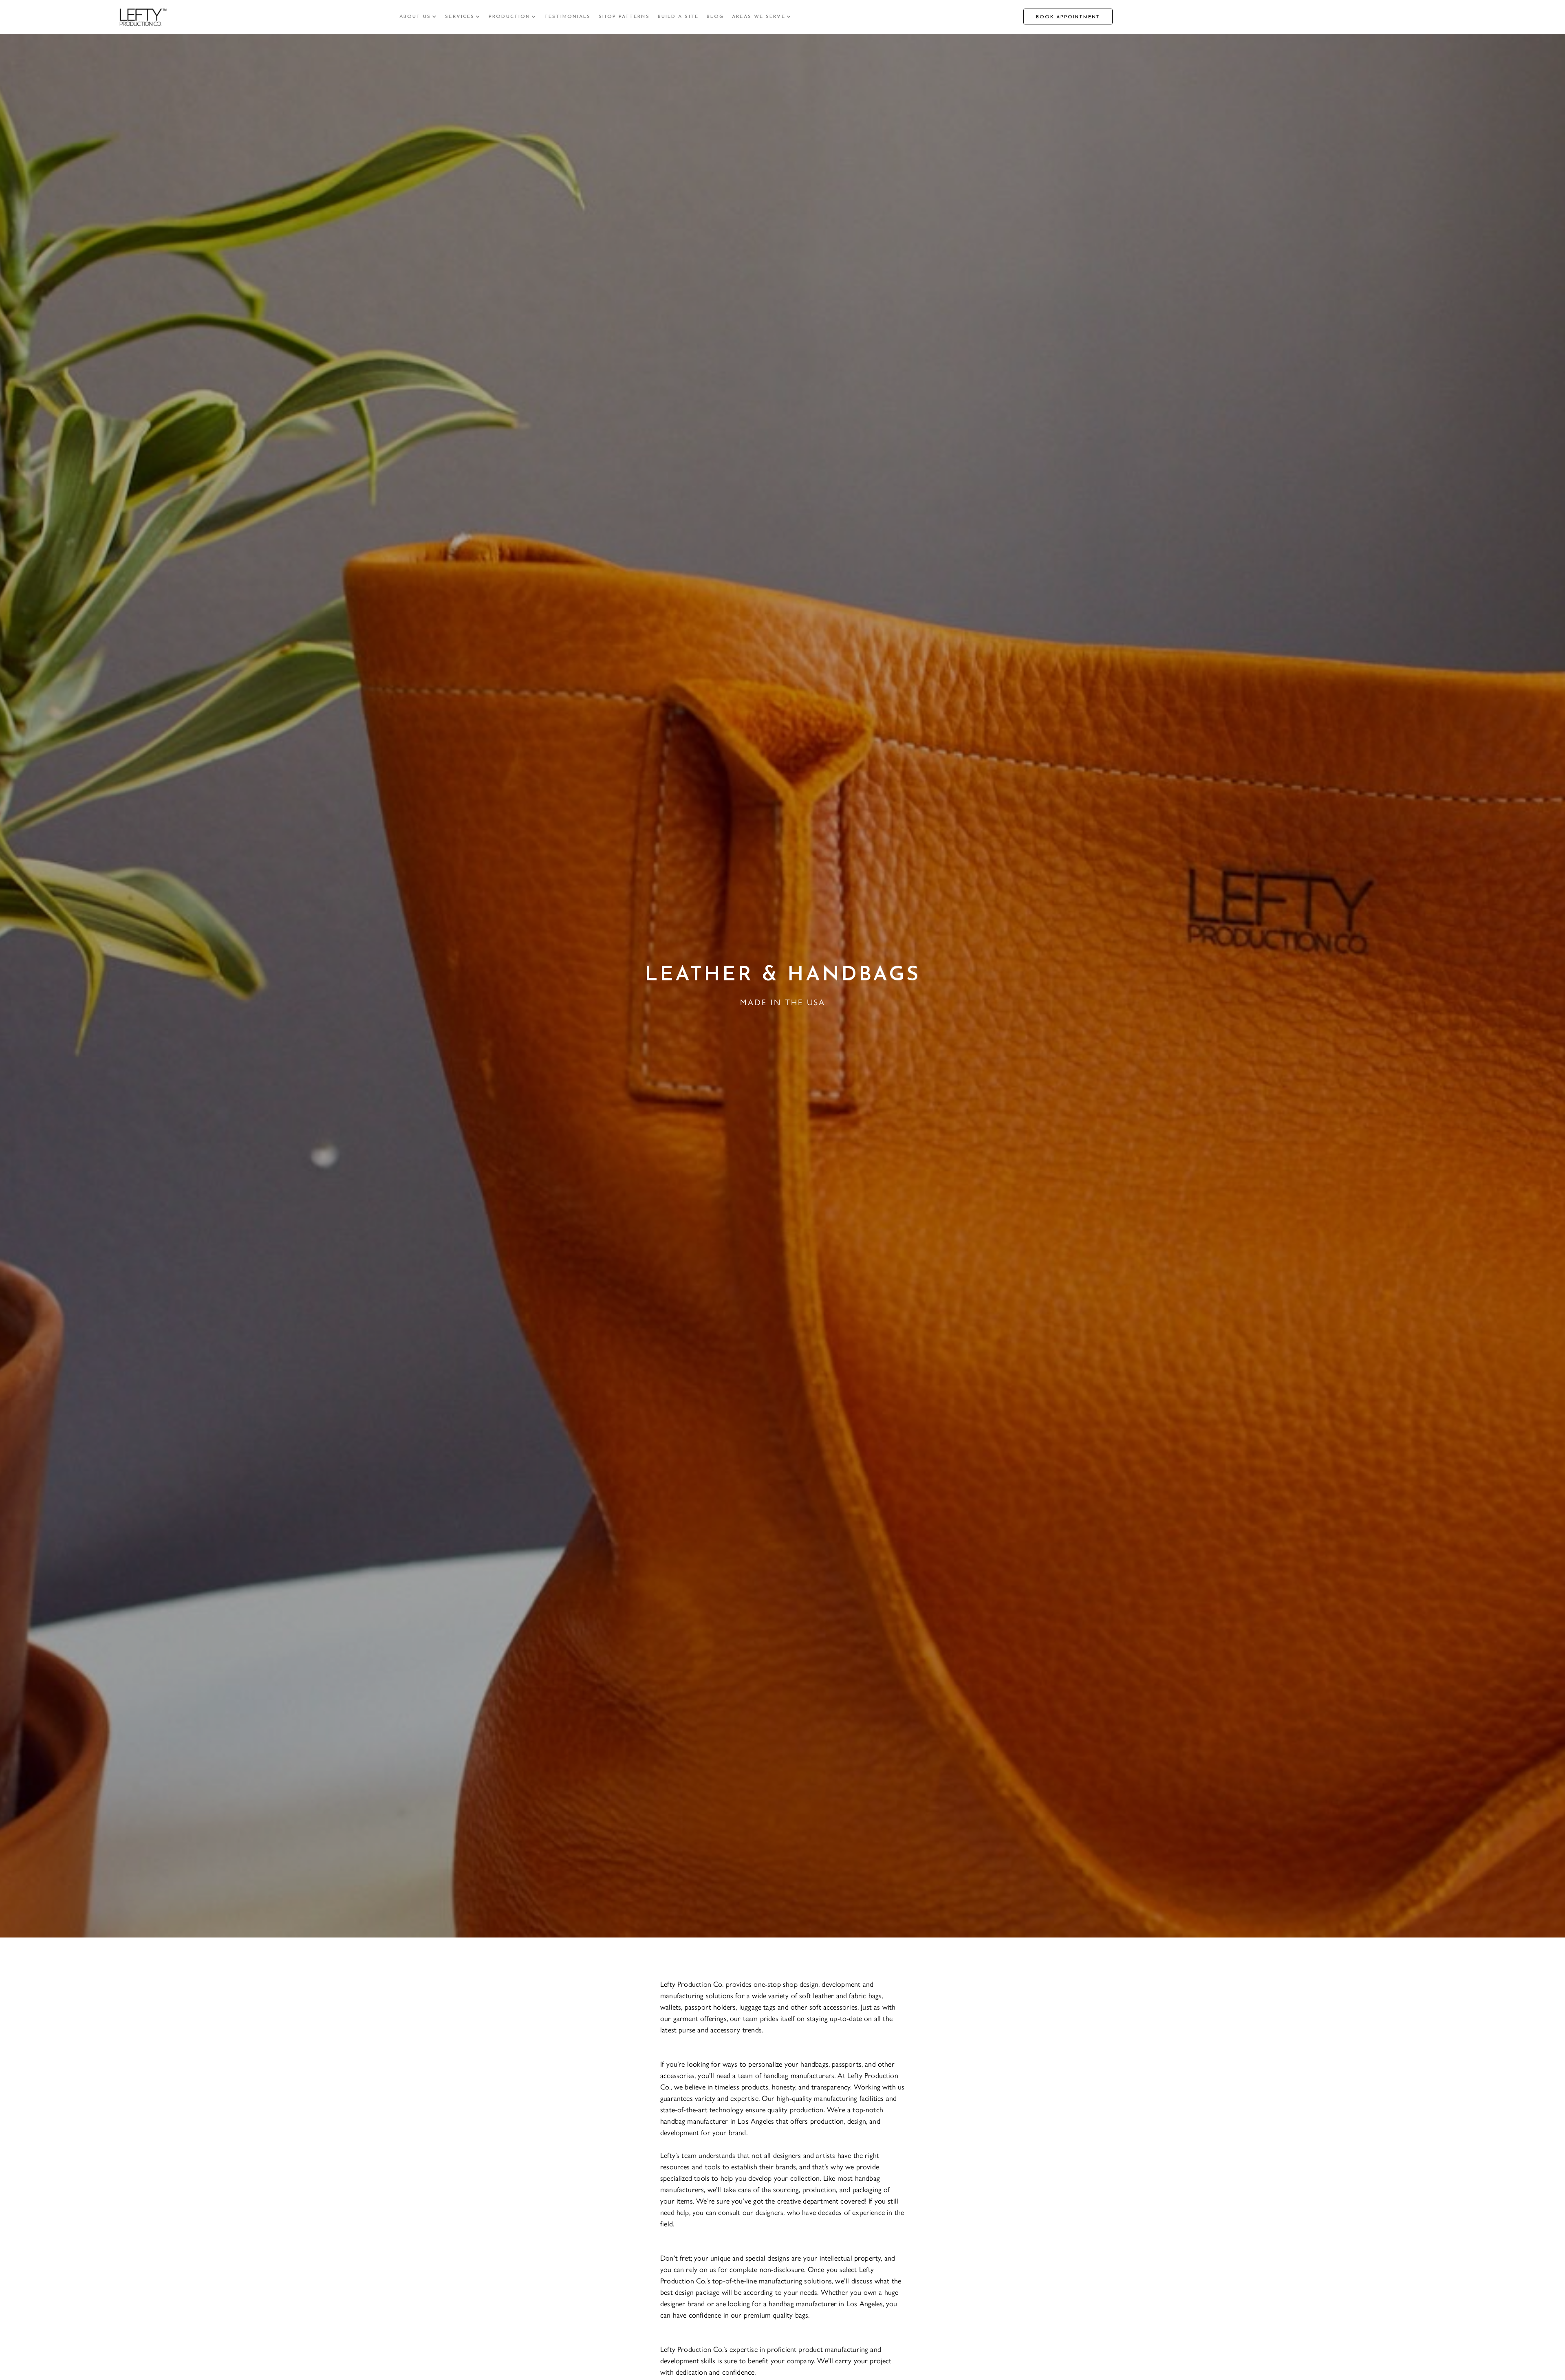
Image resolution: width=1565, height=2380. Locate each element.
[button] (418, 17)
